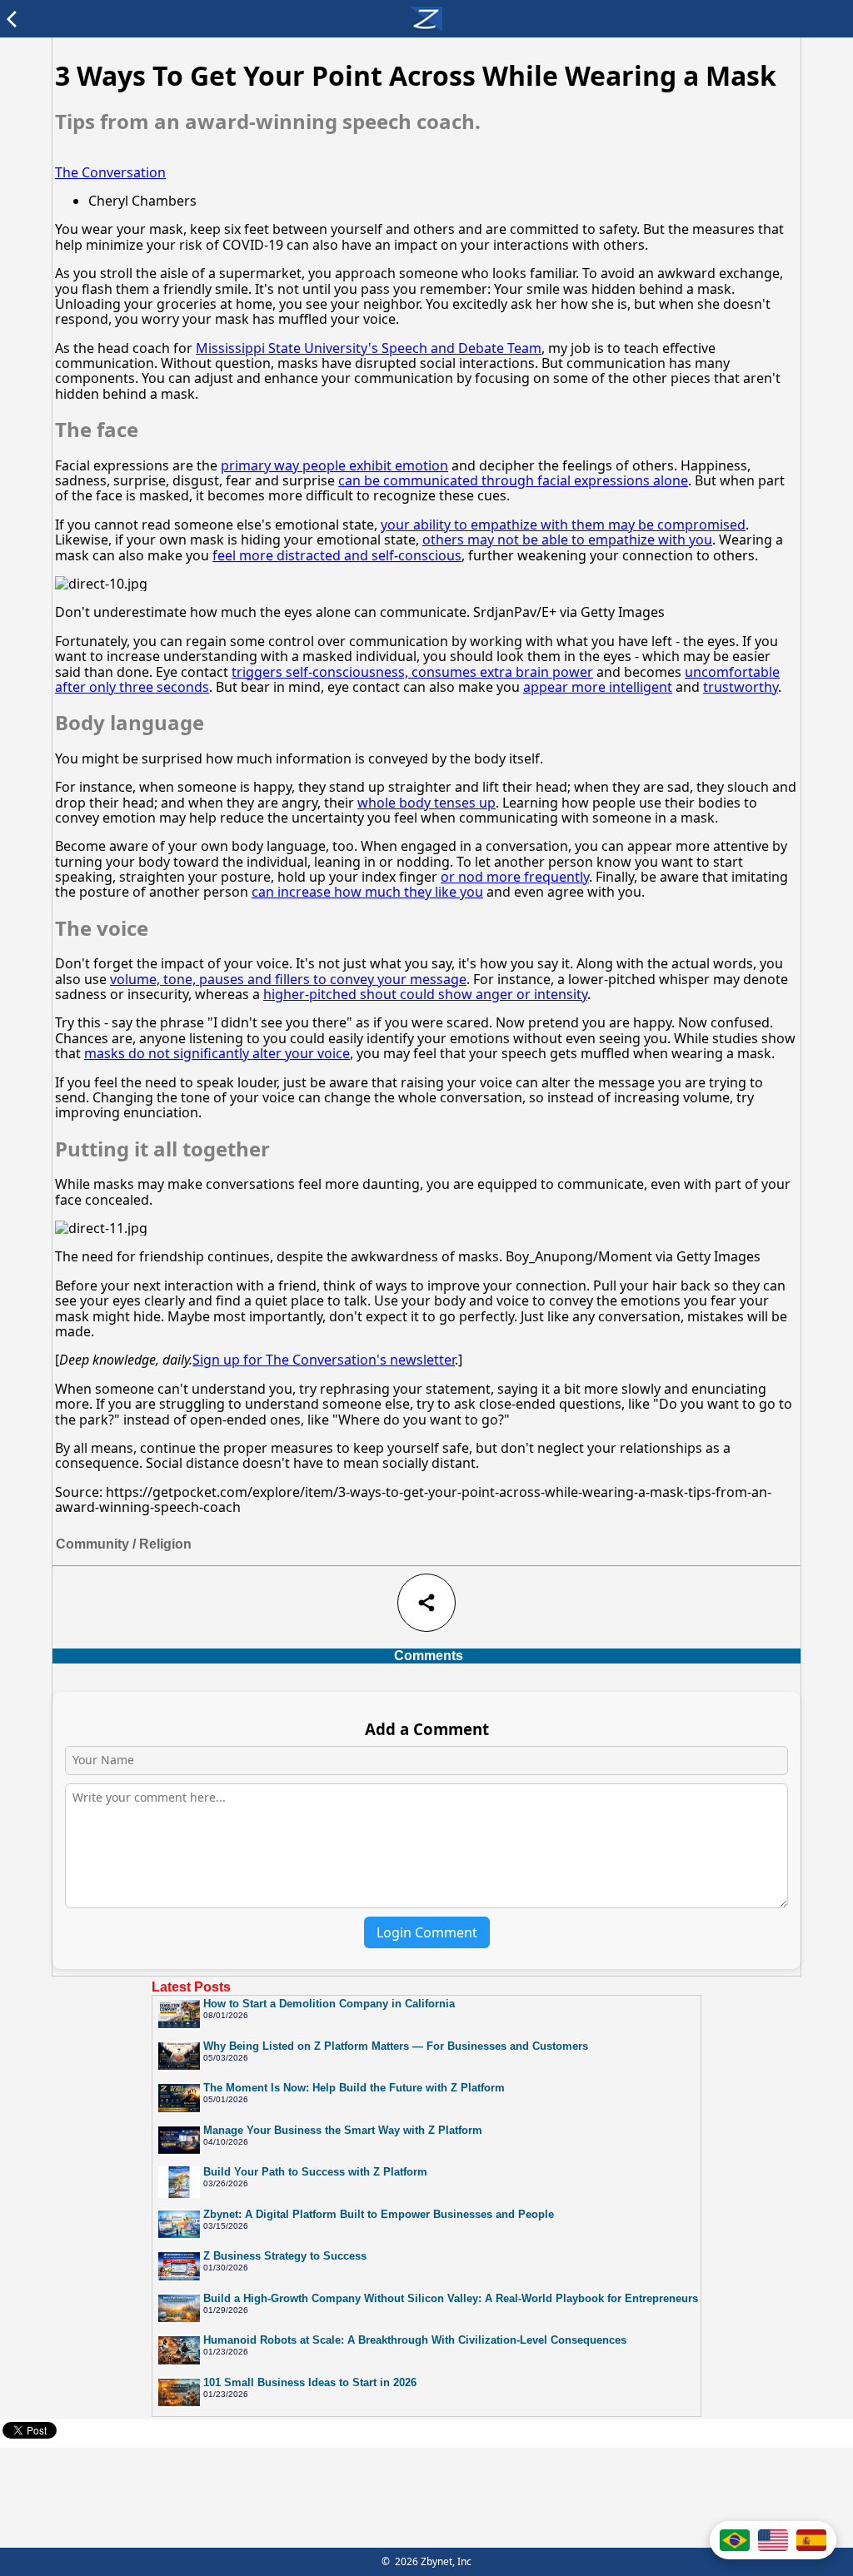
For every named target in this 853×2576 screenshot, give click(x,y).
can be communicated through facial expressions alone (513, 480)
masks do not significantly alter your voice (217, 1053)
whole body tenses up (426, 803)
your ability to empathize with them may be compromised (563, 525)
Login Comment (427, 1932)
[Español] (811, 2540)
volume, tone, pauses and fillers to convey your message (288, 979)
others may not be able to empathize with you (567, 540)
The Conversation (110, 172)
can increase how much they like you (367, 892)
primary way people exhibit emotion (334, 465)
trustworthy (741, 687)
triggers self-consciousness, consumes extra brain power (412, 672)
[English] (773, 2540)
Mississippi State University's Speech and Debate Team (369, 348)
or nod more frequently (515, 877)
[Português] (735, 2540)
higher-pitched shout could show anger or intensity (425, 994)
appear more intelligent (598, 687)
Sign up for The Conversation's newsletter (324, 1360)
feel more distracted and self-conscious (337, 555)
